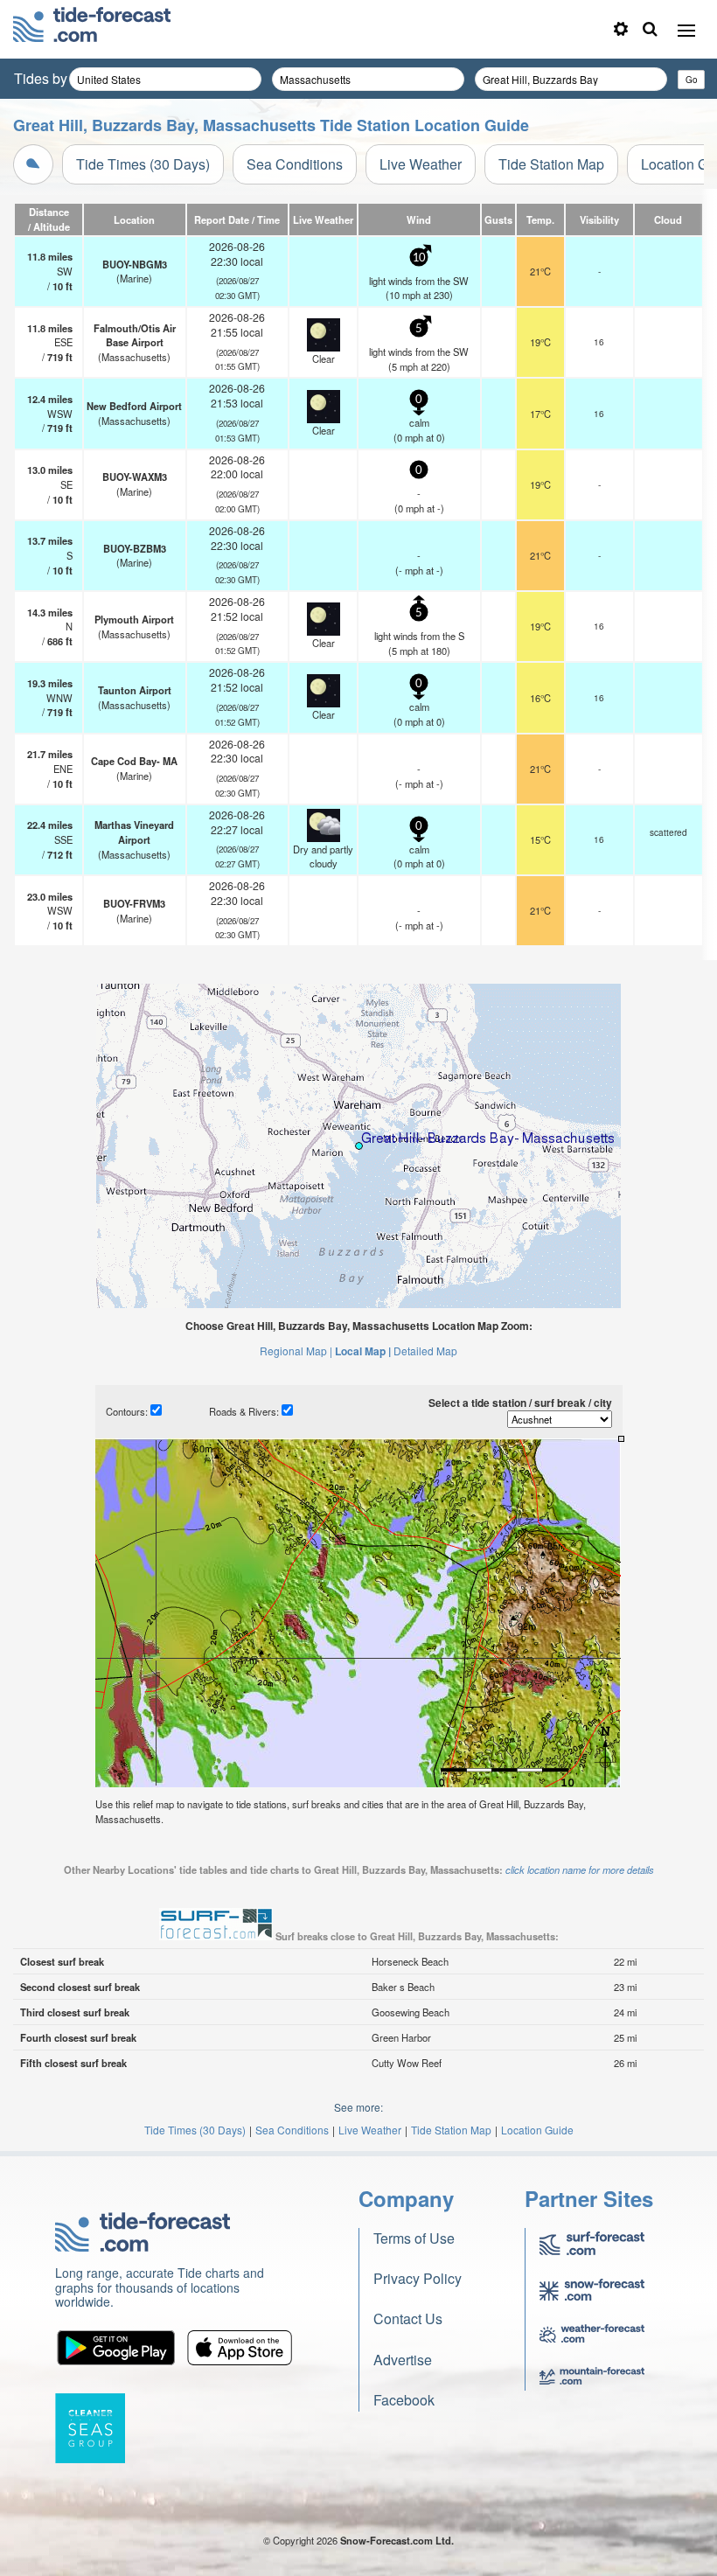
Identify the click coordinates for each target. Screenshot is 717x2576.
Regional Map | (296, 1351)
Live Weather (421, 164)
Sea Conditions (295, 164)
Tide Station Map (551, 164)
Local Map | (363, 1351)
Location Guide (537, 2130)
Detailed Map (425, 1351)
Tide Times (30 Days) (143, 164)
